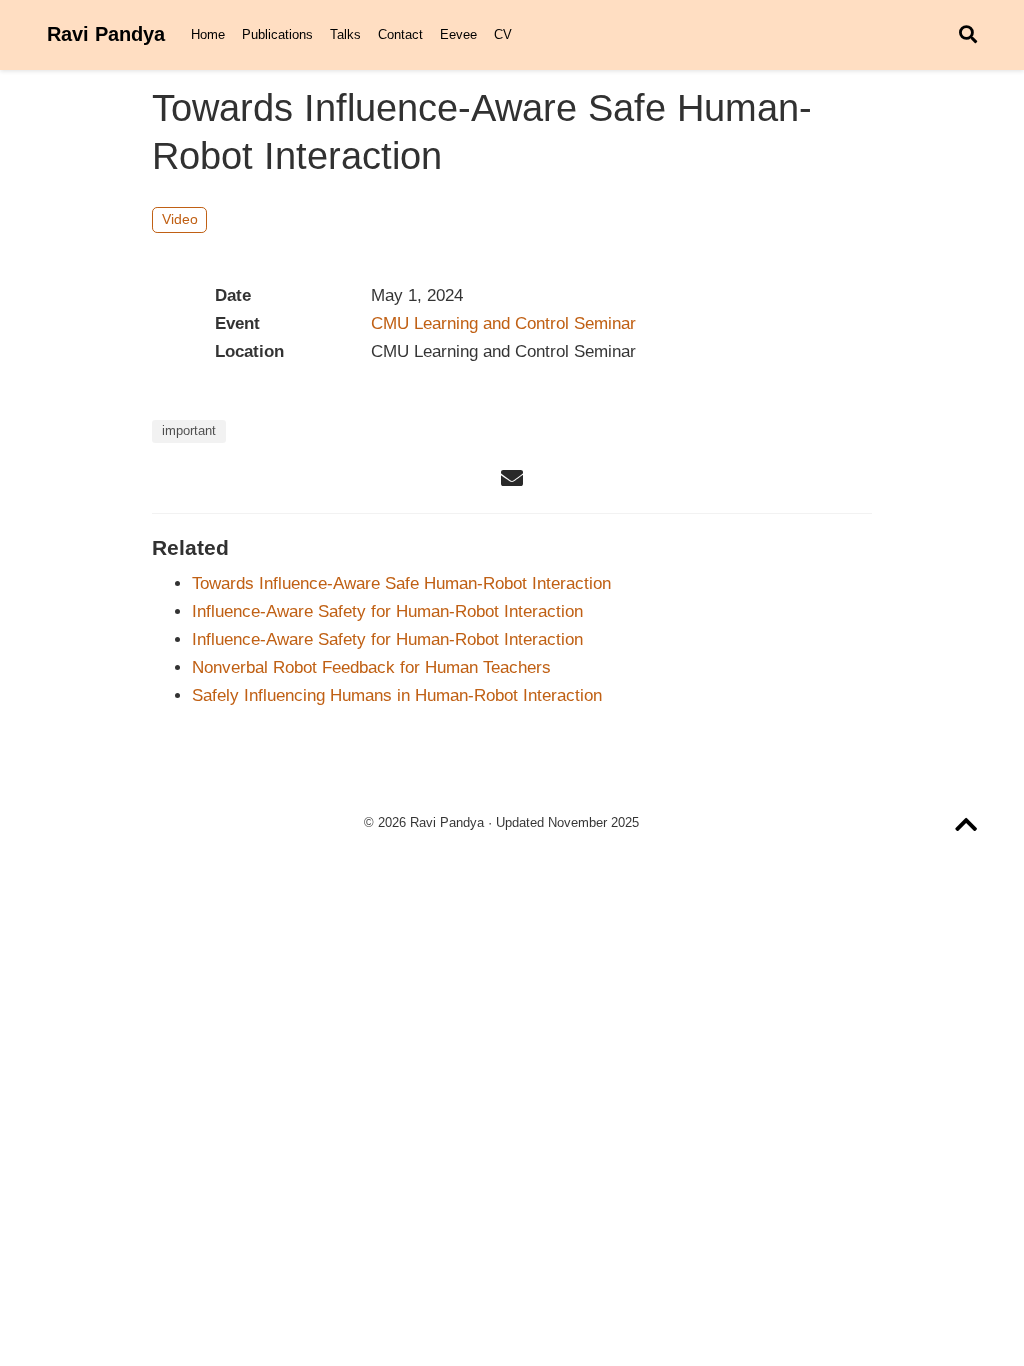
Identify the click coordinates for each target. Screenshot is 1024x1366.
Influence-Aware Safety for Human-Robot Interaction (387, 611)
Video (180, 219)
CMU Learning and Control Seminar (503, 323)
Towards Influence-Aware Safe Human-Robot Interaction (401, 583)
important (189, 430)
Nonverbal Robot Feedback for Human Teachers (371, 667)
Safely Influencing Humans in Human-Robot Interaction (397, 695)
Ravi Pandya (106, 34)
